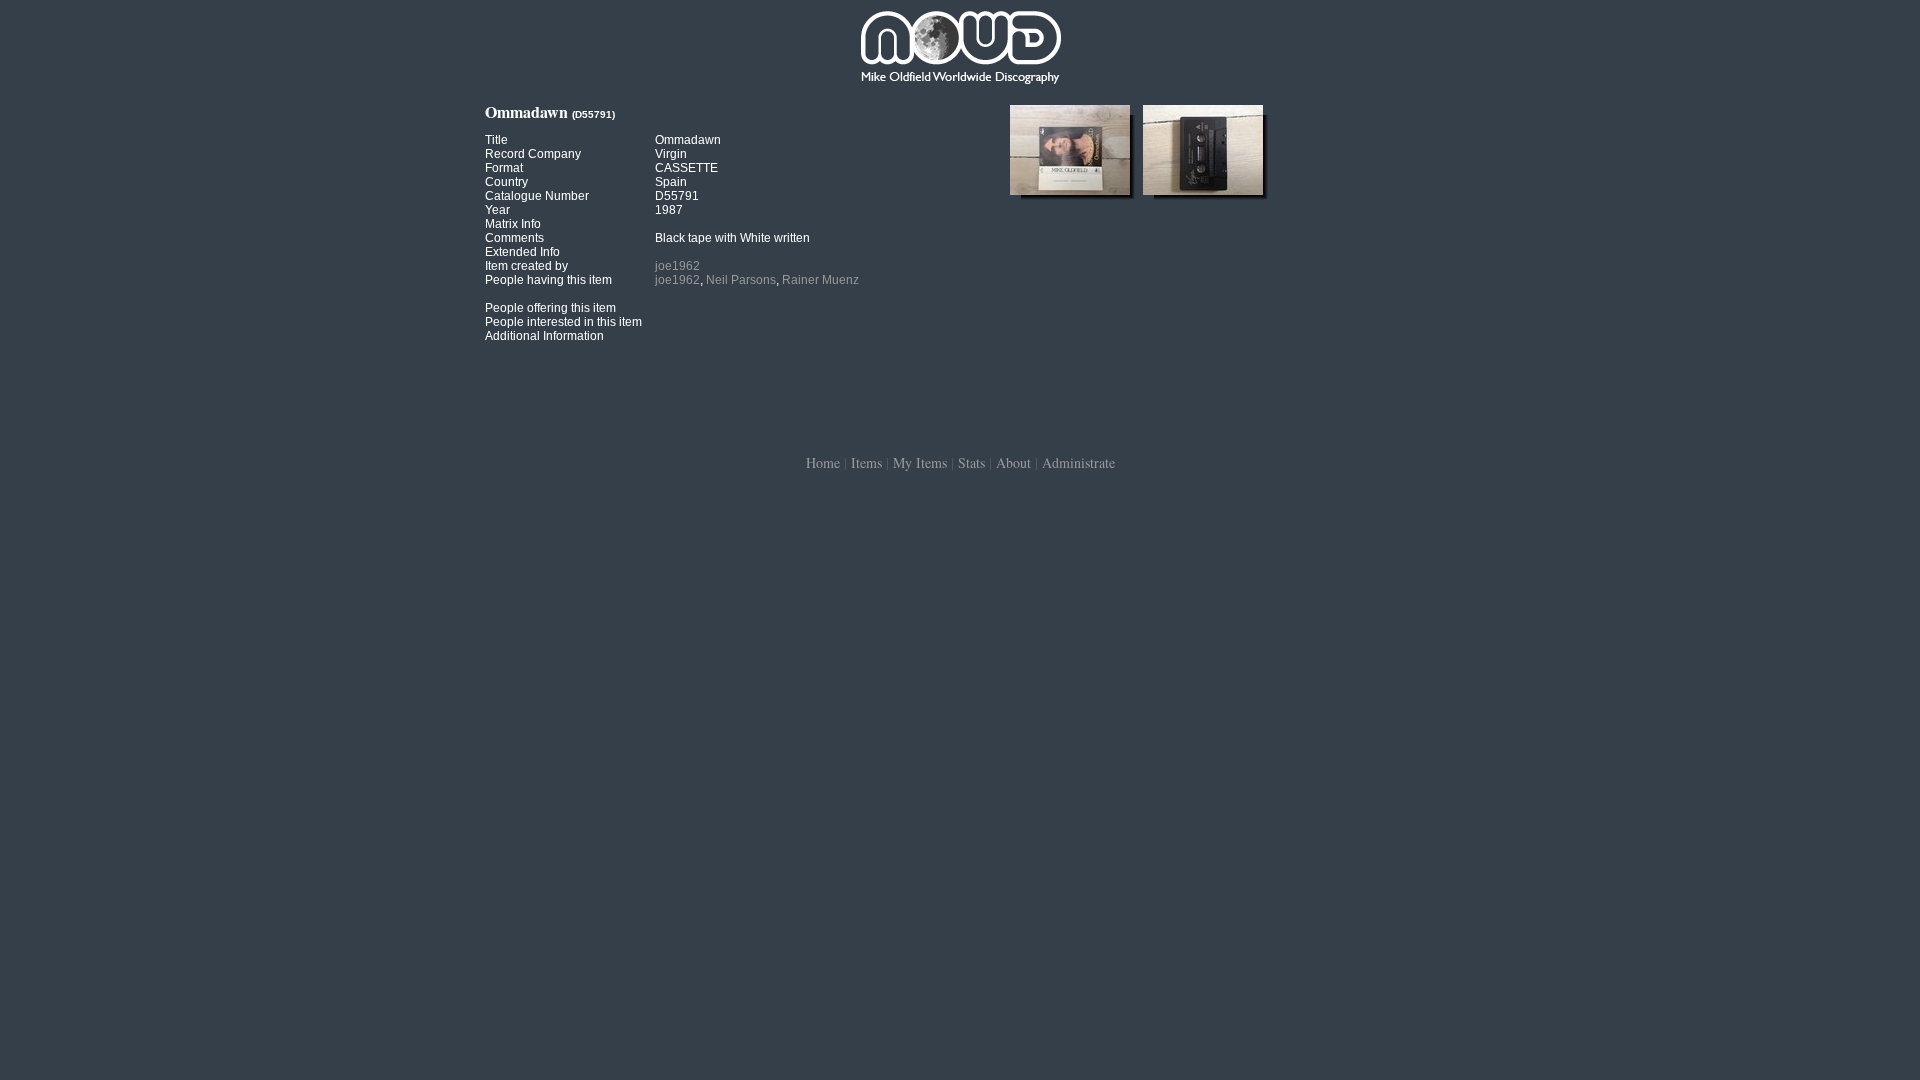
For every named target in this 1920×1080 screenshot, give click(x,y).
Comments (514, 238)
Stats (971, 462)
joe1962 (677, 266)
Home (823, 462)
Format (504, 168)
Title (496, 140)
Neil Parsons (741, 280)
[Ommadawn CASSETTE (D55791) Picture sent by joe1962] (1070, 195)
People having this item (548, 280)
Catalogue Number (537, 196)
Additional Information (544, 336)
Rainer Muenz (820, 280)
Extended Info (522, 252)
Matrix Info (513, 224)
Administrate (1078, 462)
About (1013, 462)
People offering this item (550, 308)
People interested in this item (563, 322)
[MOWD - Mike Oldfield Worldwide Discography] (960, 50)
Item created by (526, 266)
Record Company (533, 154)
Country (506, 182)
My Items (920, 462)
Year (497, 210)
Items (866, 462)
